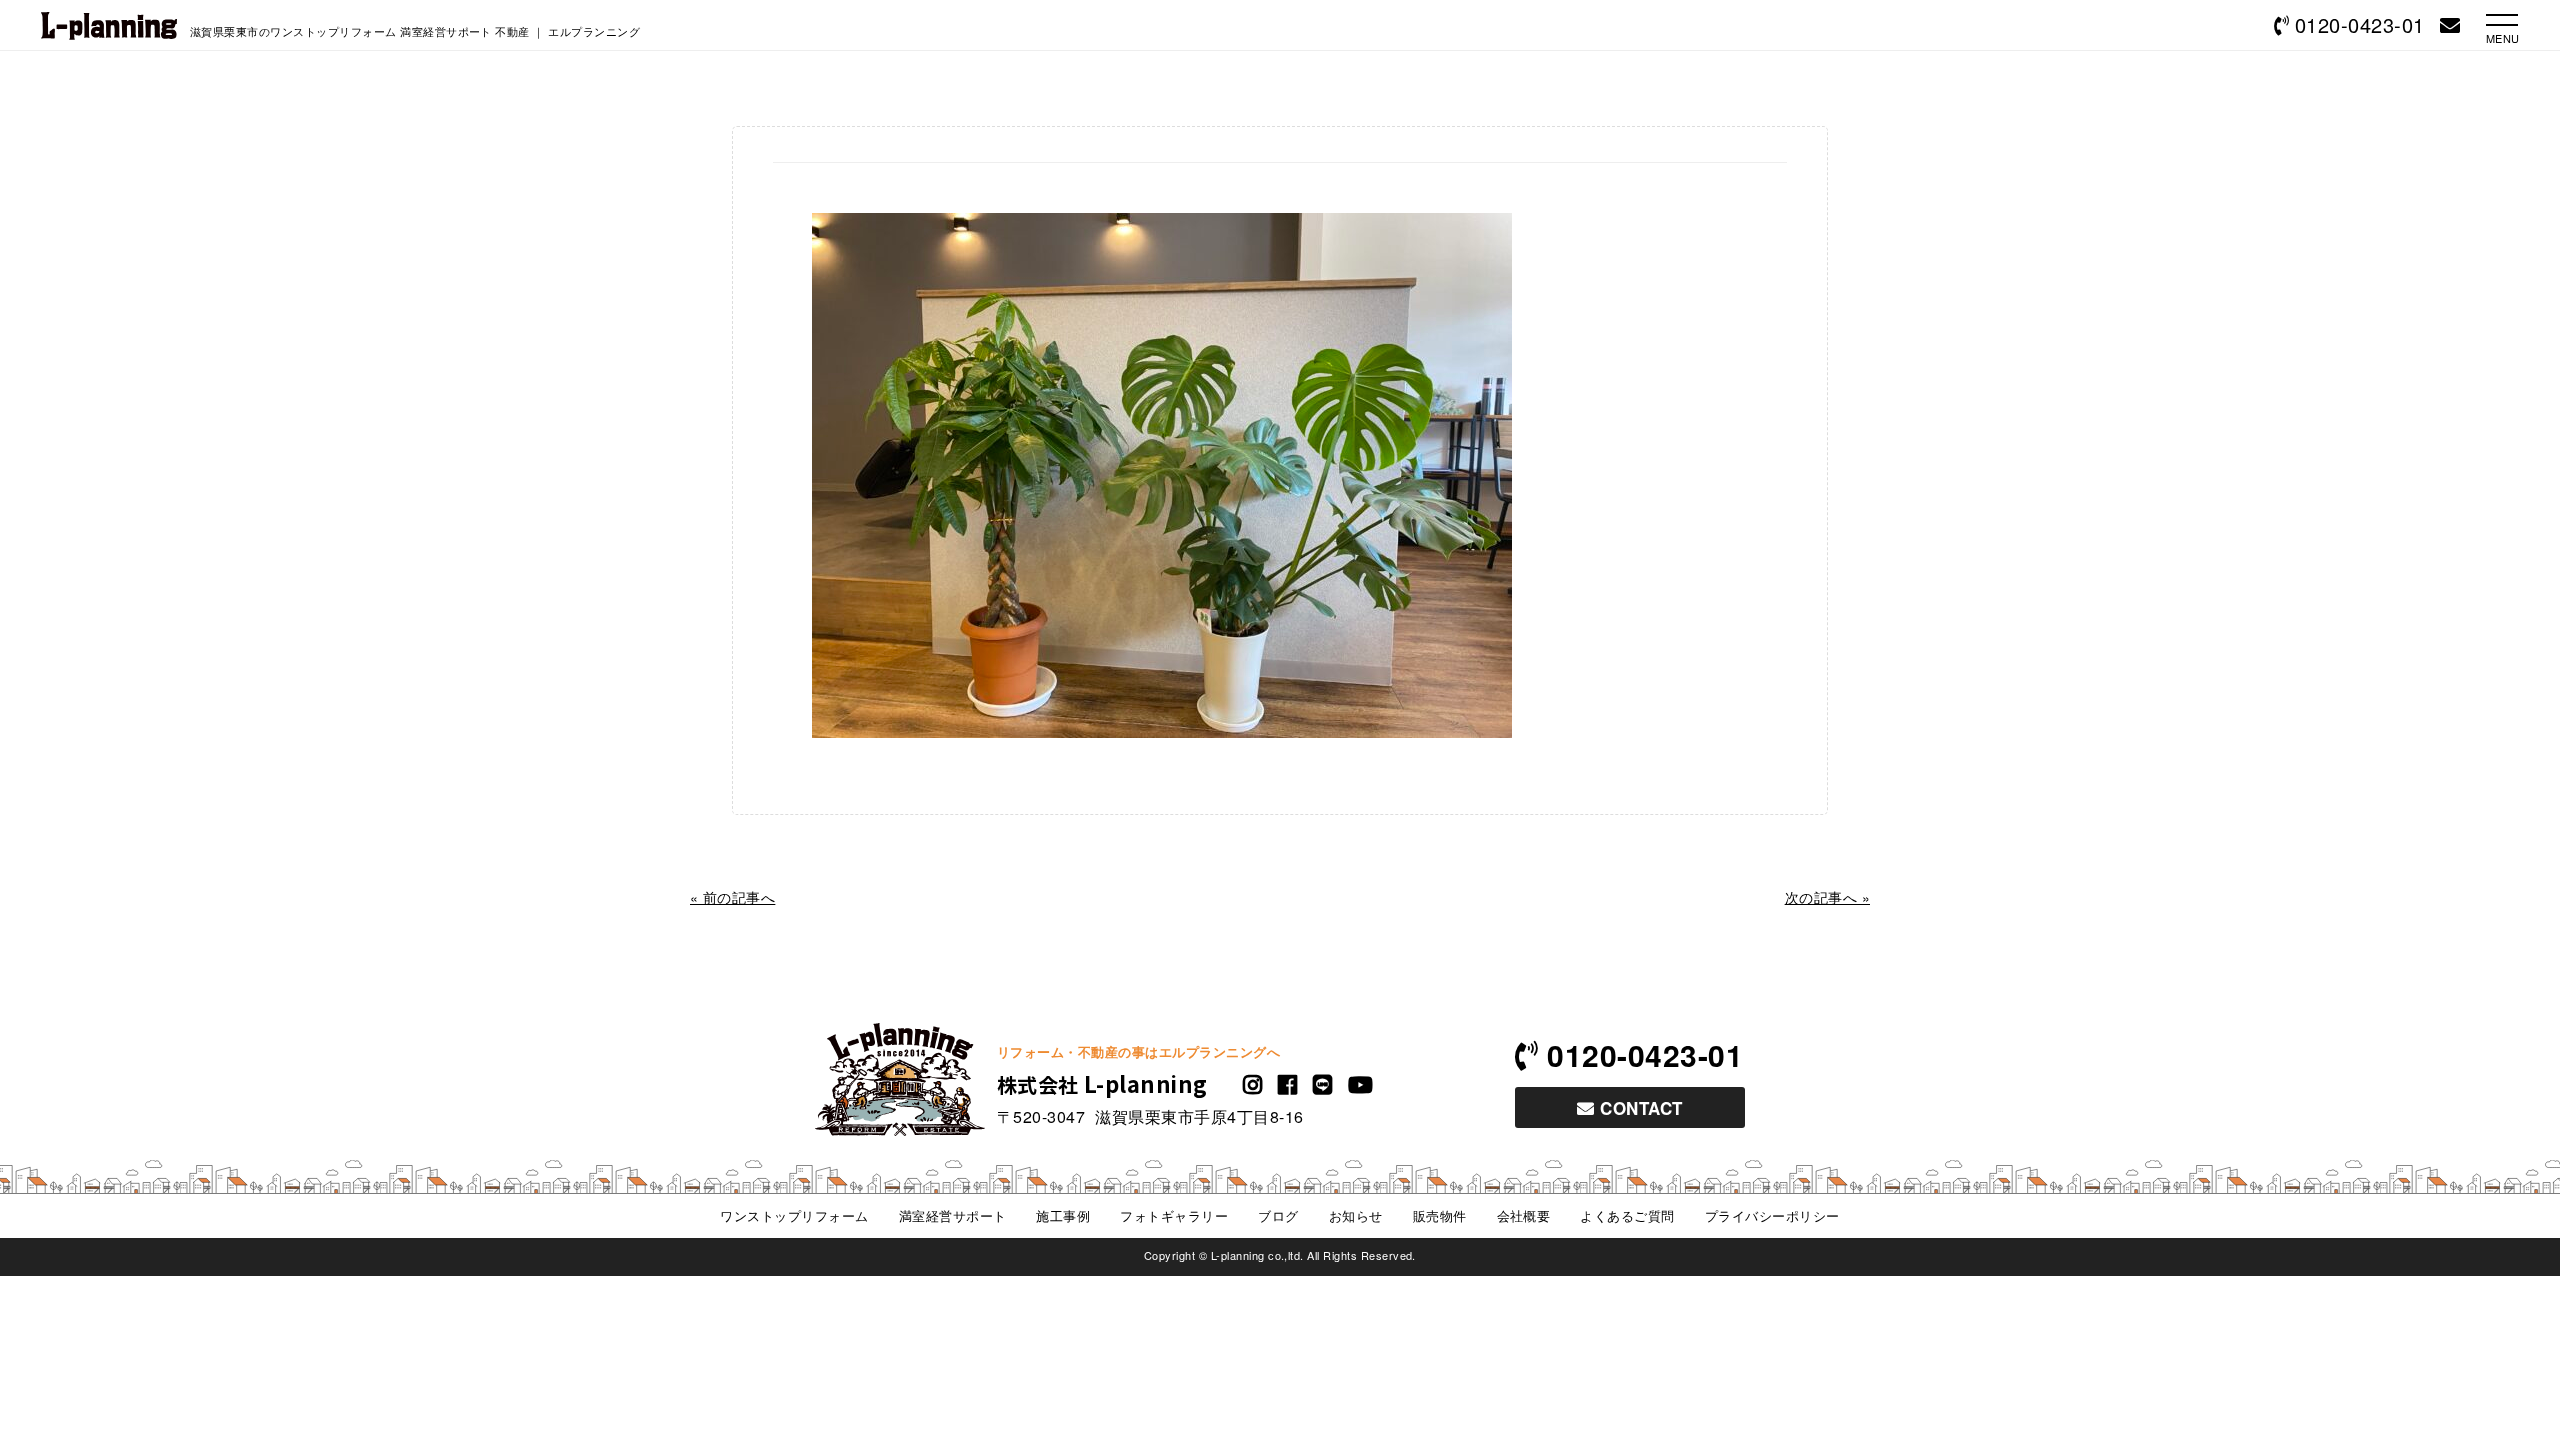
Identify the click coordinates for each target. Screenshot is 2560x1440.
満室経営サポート (953, 1215)
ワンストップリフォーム (794, 1215)
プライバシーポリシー (1772, 1215)
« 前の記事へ (732, 897)
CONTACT (1639, 1108)
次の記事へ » (1827, 897)
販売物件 (1440, 1215)
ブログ (1278, 1215)
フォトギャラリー (1174, 1215)
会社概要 (1524, 1215)
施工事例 (1063, 1215)
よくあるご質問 (1627, 1215)
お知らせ (1356, 1215)
